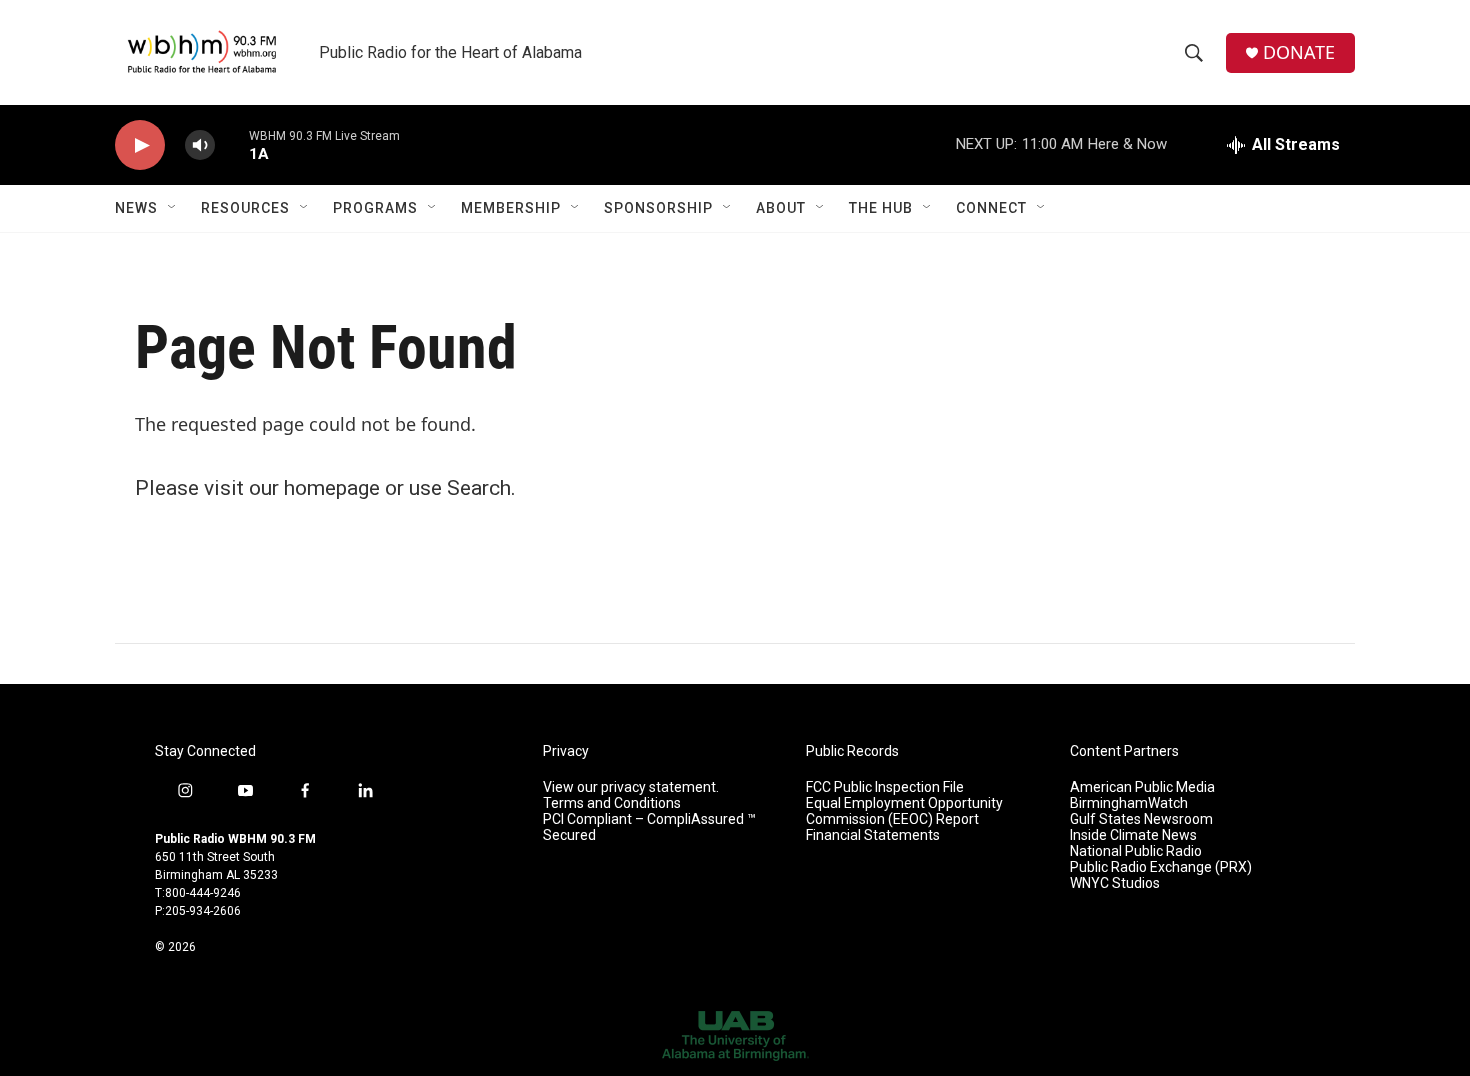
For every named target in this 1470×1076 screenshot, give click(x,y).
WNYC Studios (1115, 883)
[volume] (200, 145)
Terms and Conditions (612, 803)
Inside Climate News (1133, 835)
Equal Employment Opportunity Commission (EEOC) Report (904, 811)
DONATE (1299, 52)
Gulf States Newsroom (1141, 819)
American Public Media (1142, 787)
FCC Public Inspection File (885, 787)
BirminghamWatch (1129, 803)
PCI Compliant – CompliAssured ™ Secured (649, 827)
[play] (140, 145)
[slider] (232, 144)
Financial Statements (873, 835)
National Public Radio (1136, 851)
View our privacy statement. (631, 787)
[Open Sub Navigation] (173, 208)
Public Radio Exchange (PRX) (1161, 867)
